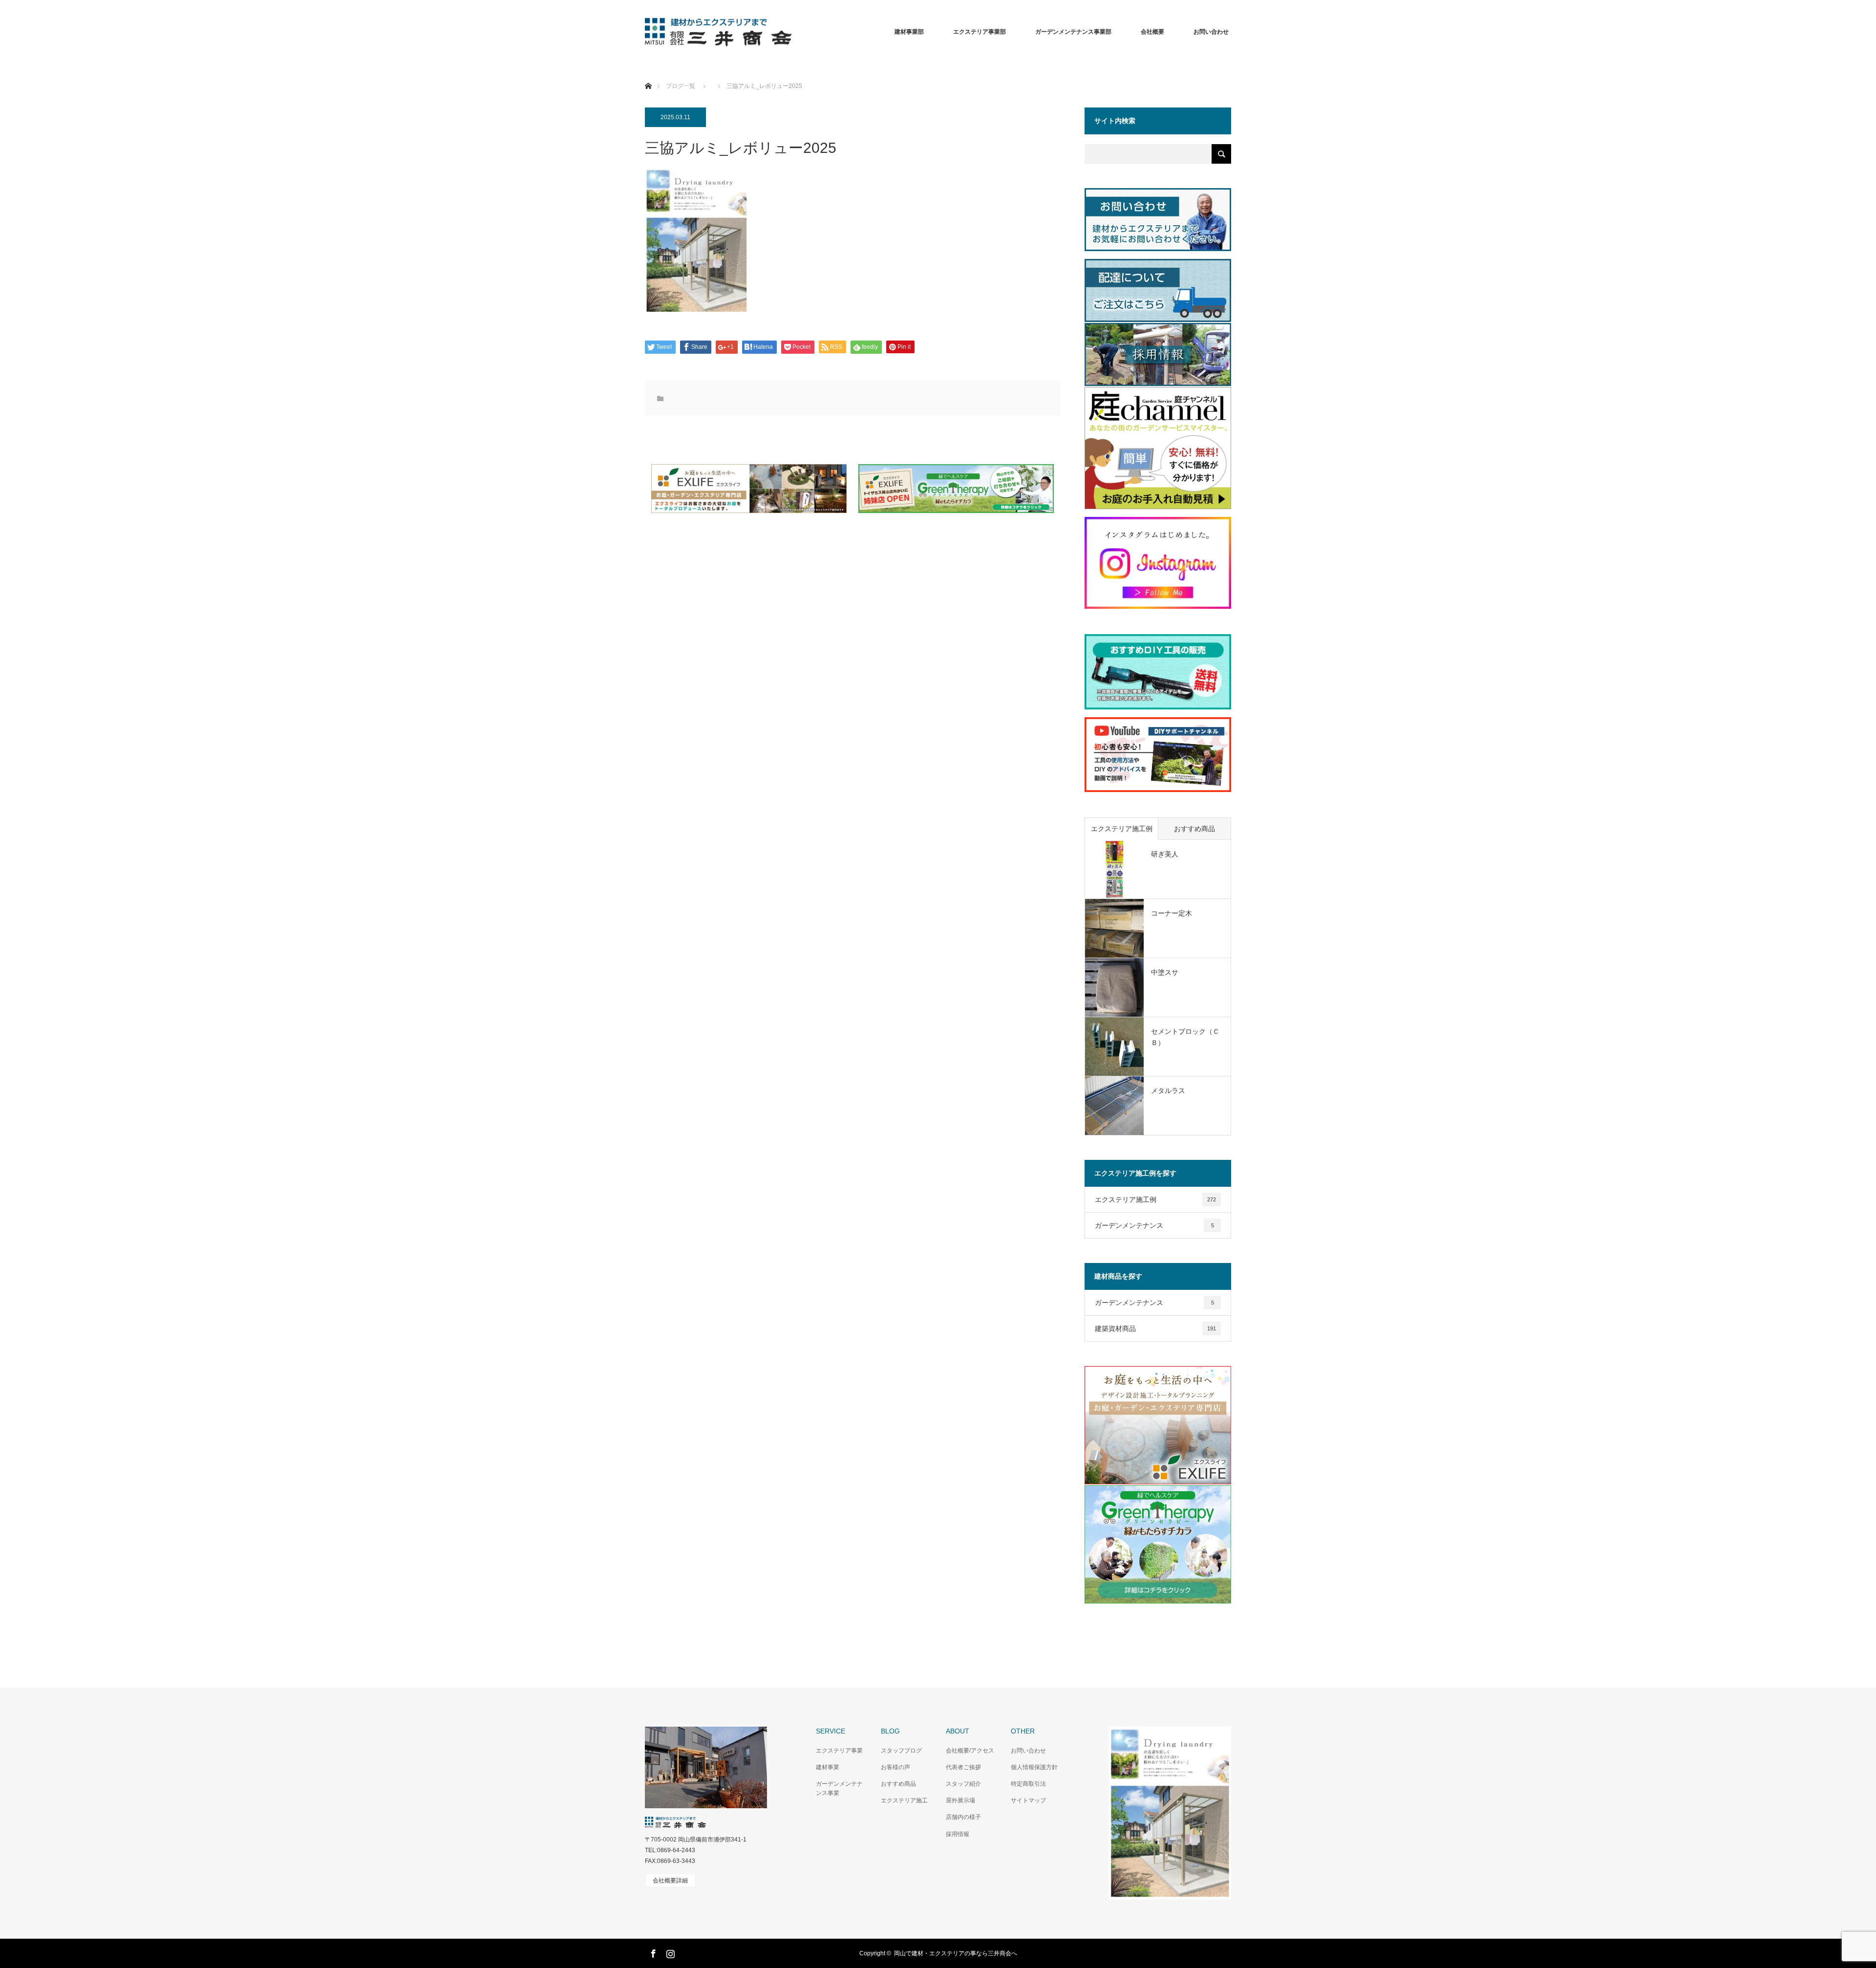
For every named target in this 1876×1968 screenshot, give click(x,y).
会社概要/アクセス (970, 1751)
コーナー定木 (1172, 913)
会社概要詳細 (670, 1881)
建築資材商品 (1155, 1328)
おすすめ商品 (1194, 829)
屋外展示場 (960, 1800)
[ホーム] (648, 75)
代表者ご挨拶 (963, 1767)
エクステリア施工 (904, 1800)
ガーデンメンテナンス (1154, 1225)
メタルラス (1168, 1091)
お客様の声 (895, 1767)
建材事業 (828, 1767)
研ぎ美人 (1165, 854)
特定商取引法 (1028, 1784)
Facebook (652, 1952)
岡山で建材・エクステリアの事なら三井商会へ (956, 1953)
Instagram (669, 1952)
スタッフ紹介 (963, 1784)
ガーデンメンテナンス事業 (839, 1788)
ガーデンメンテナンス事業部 (1073, 32)
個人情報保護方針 (1034, 1767)
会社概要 (1152, 32)
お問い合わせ (1028, 1751)
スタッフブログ (901, 1751)
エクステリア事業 (839, 1751)
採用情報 (958, 1834)
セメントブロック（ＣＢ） (1185, 1037)
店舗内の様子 (963, 1817)
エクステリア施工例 (1122, 829)
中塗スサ (1165, 972)
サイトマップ (1028, 1800)
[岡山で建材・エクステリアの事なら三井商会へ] (791, 32)
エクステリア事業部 (980, 32)
